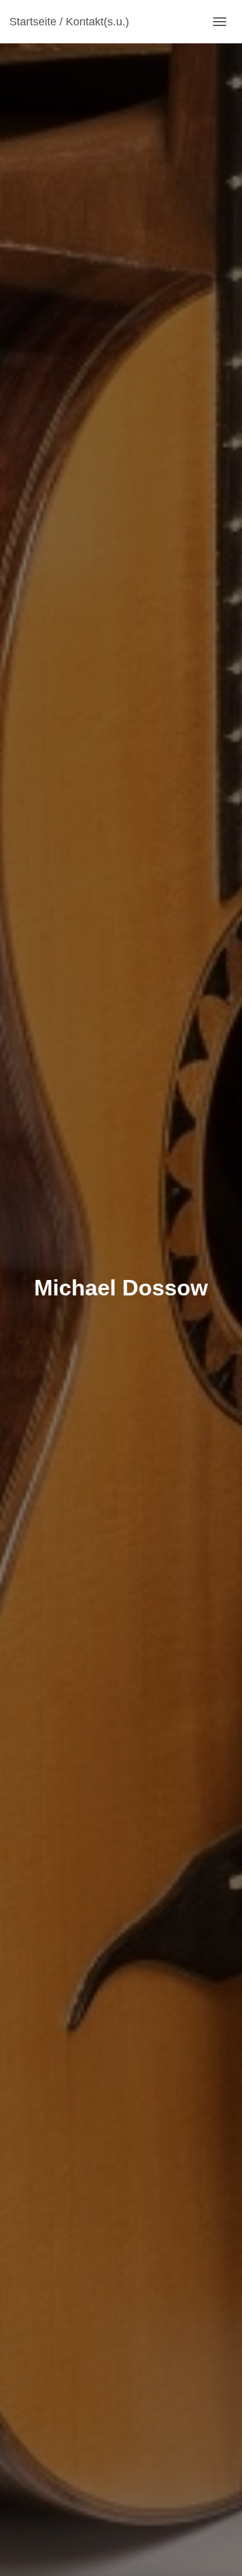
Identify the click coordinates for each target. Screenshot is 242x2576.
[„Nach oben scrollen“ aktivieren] (217, 2551)
